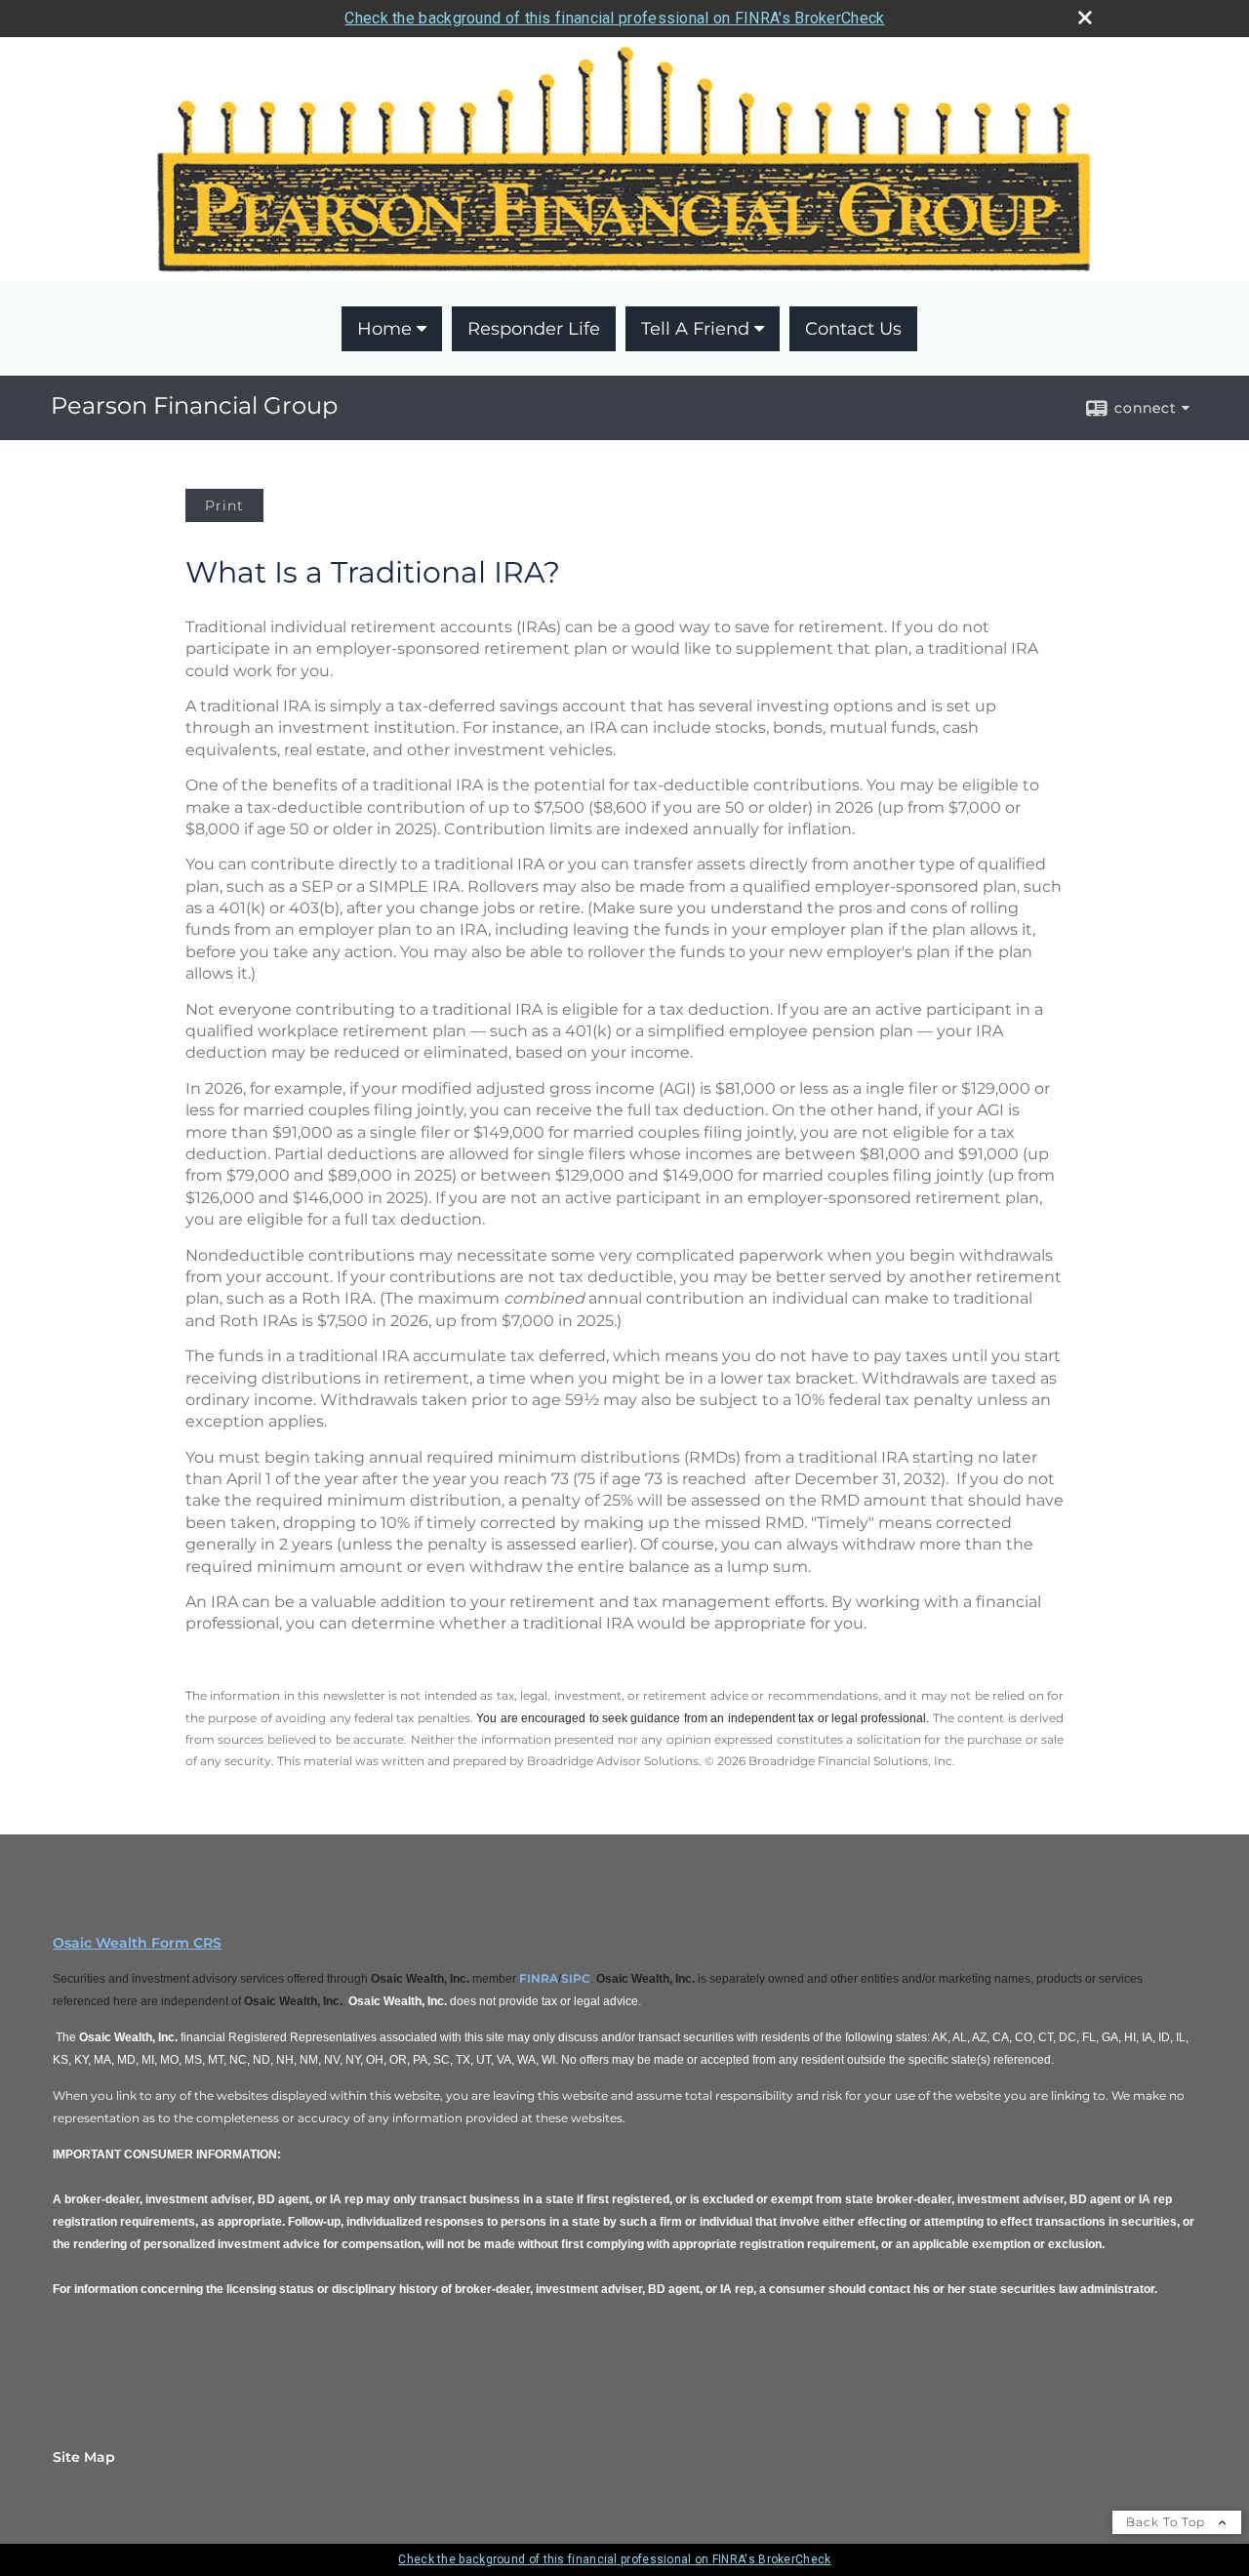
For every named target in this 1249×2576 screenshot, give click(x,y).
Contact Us (853, 329)
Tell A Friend (695, 329)
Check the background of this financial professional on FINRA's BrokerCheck (614, 18)
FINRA (539, 1978)
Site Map (84, 2457)
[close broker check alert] (1085, 18)
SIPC (576, 1978)
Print (224, 505)
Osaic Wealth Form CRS (137, 1943)
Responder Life (534, 329)
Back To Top (1168, 2522)
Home (384, 329)
